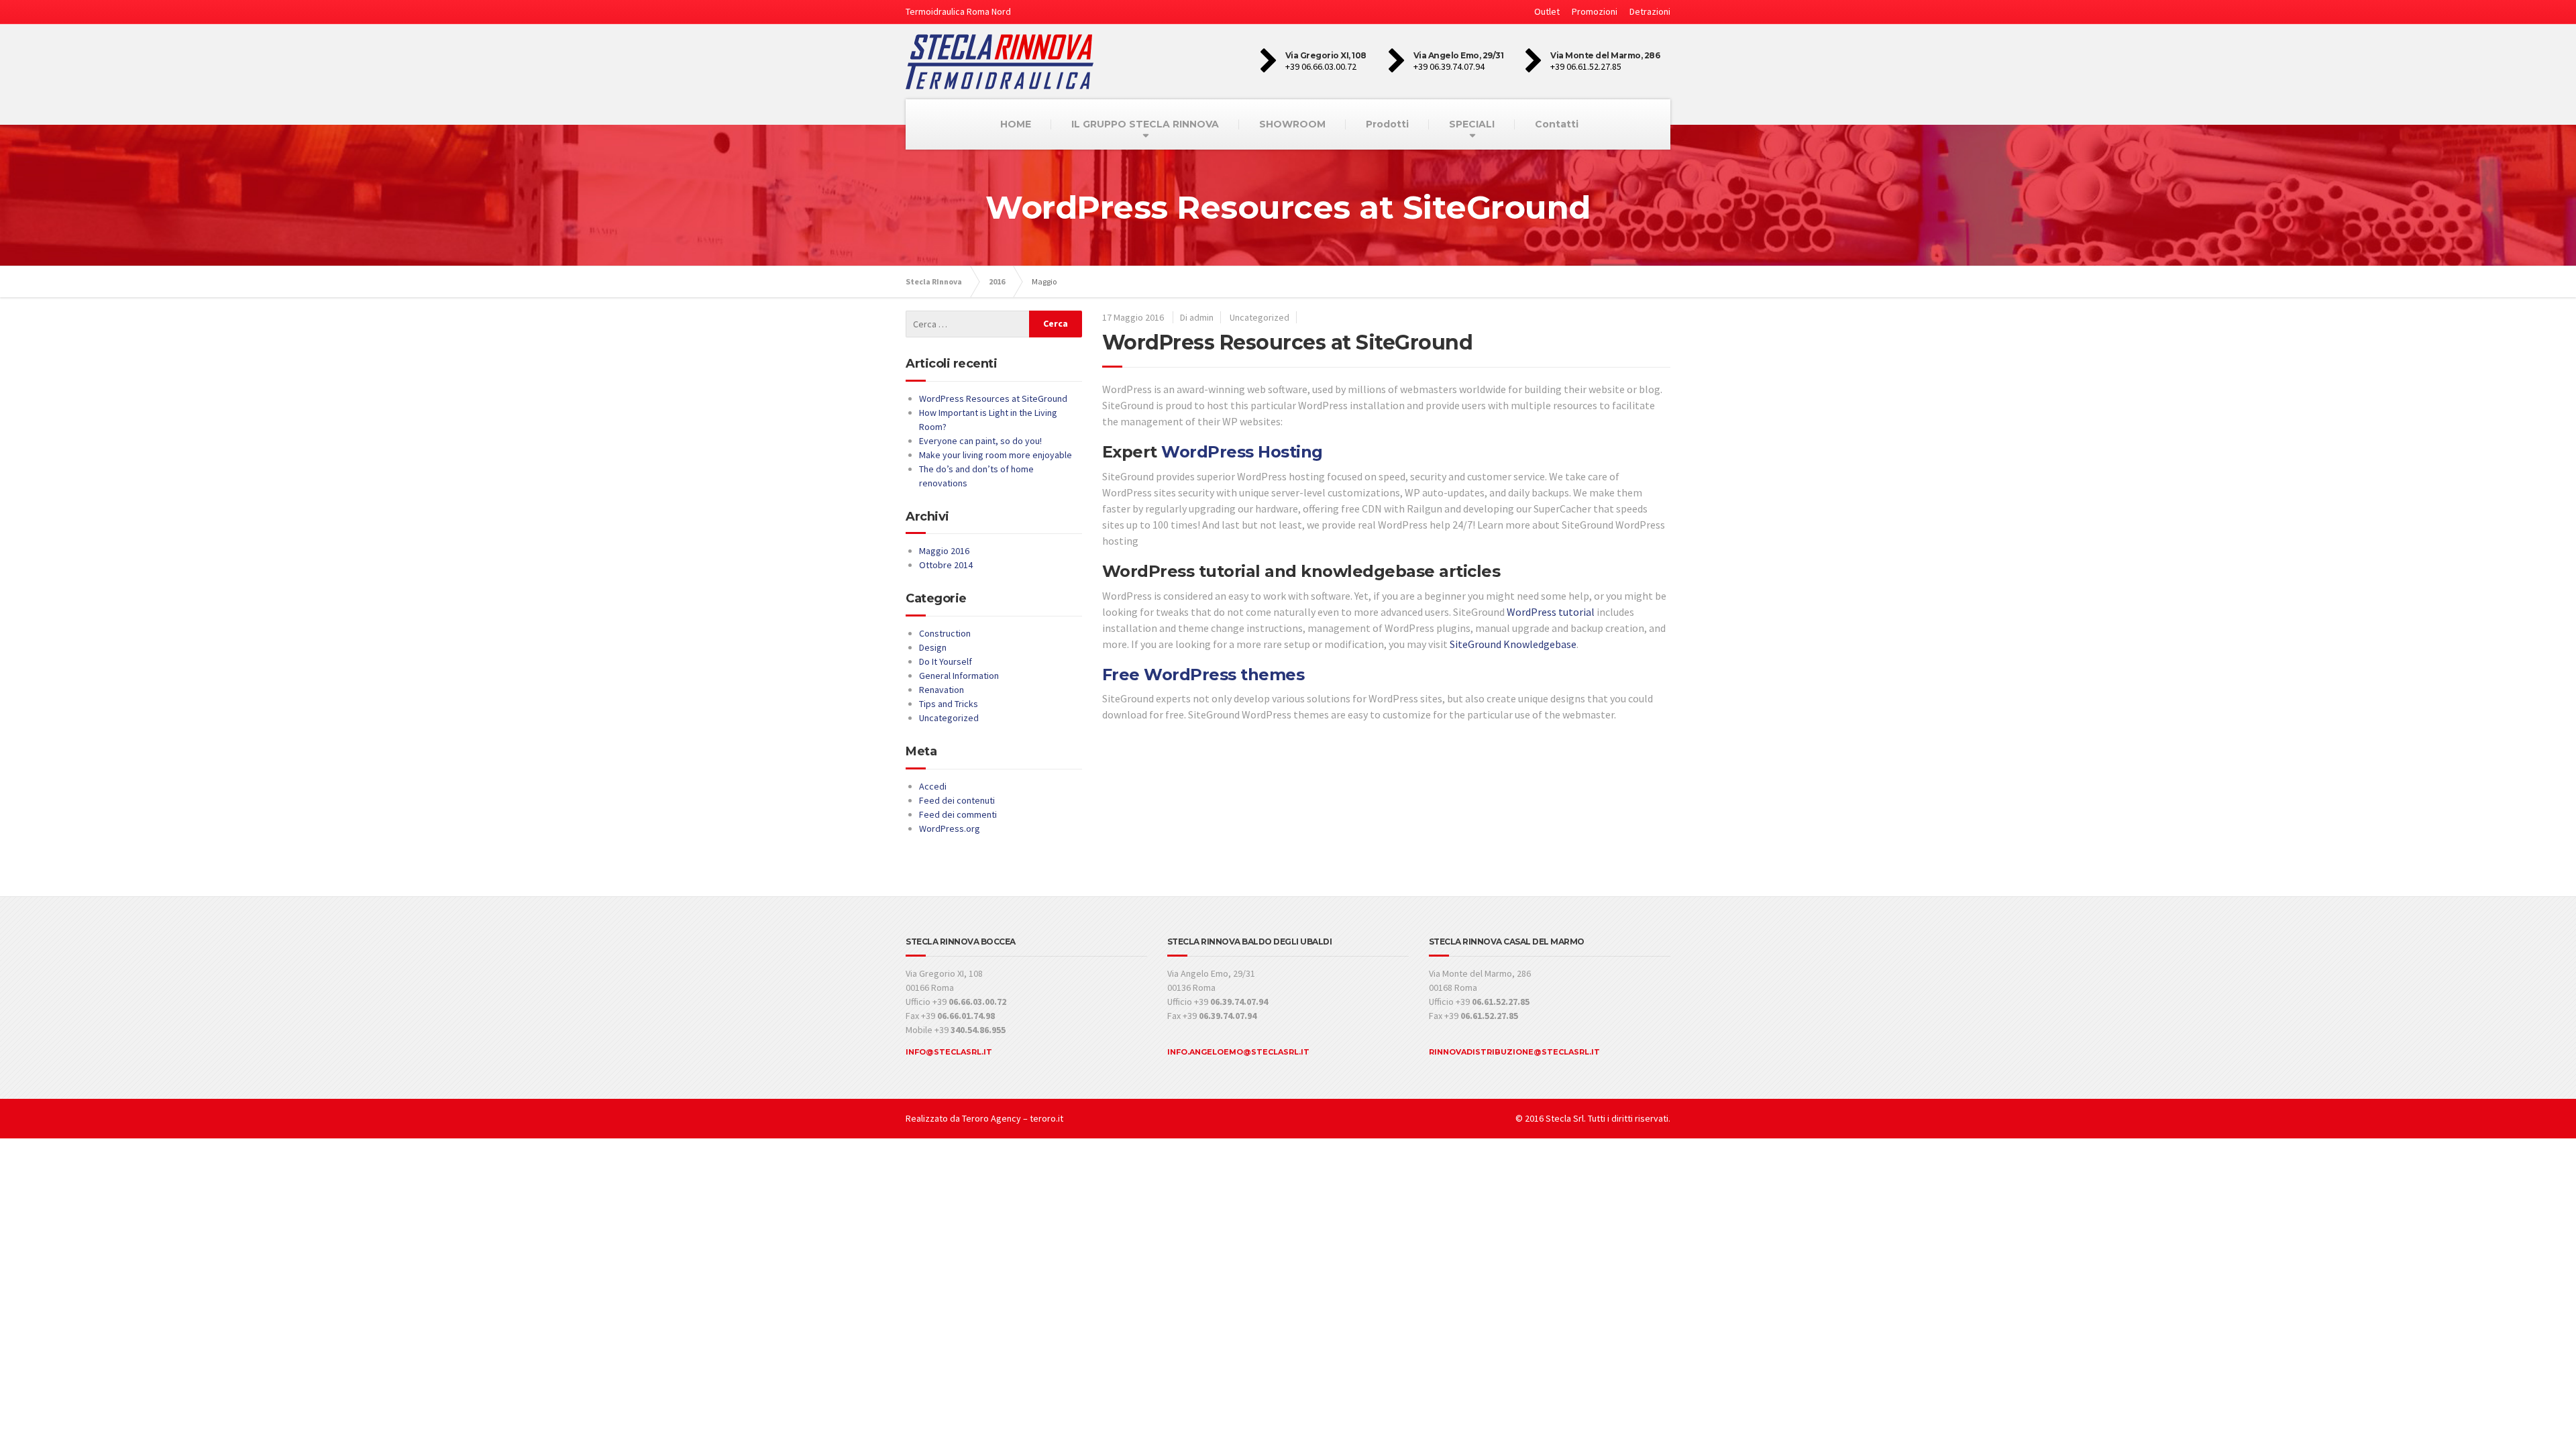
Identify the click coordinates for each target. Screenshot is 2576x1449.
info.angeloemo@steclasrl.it (1238, 1052)
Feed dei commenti (958, 814)
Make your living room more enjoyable (996, 455)
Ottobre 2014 (946, 565)
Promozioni (1595, 11)
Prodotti (1387, 124)
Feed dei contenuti (957, 800)
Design (933, 647)
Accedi (933, 786)
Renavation (942, 690)
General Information (959, 676)
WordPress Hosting (1242, 452)
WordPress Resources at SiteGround (1288, 342)
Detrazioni (1650, 11)
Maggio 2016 (944, 551)
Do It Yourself (946, 661)
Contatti (1557, 124)
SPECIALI (1472, 124)
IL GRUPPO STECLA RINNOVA (1145, 124)
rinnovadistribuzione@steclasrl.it (1514, 1052)
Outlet (1547, 11)
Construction (945, 633)
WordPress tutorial (1551, 612)
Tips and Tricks (949, 704)
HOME (1016, 124)
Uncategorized (1259, 317)
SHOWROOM (1292, 124)
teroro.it (1046, 1118)
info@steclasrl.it (949, 1052)
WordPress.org (950, 828)
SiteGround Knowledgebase (1513, 644)
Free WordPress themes (1203, 675)
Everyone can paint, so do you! (980, 441)
